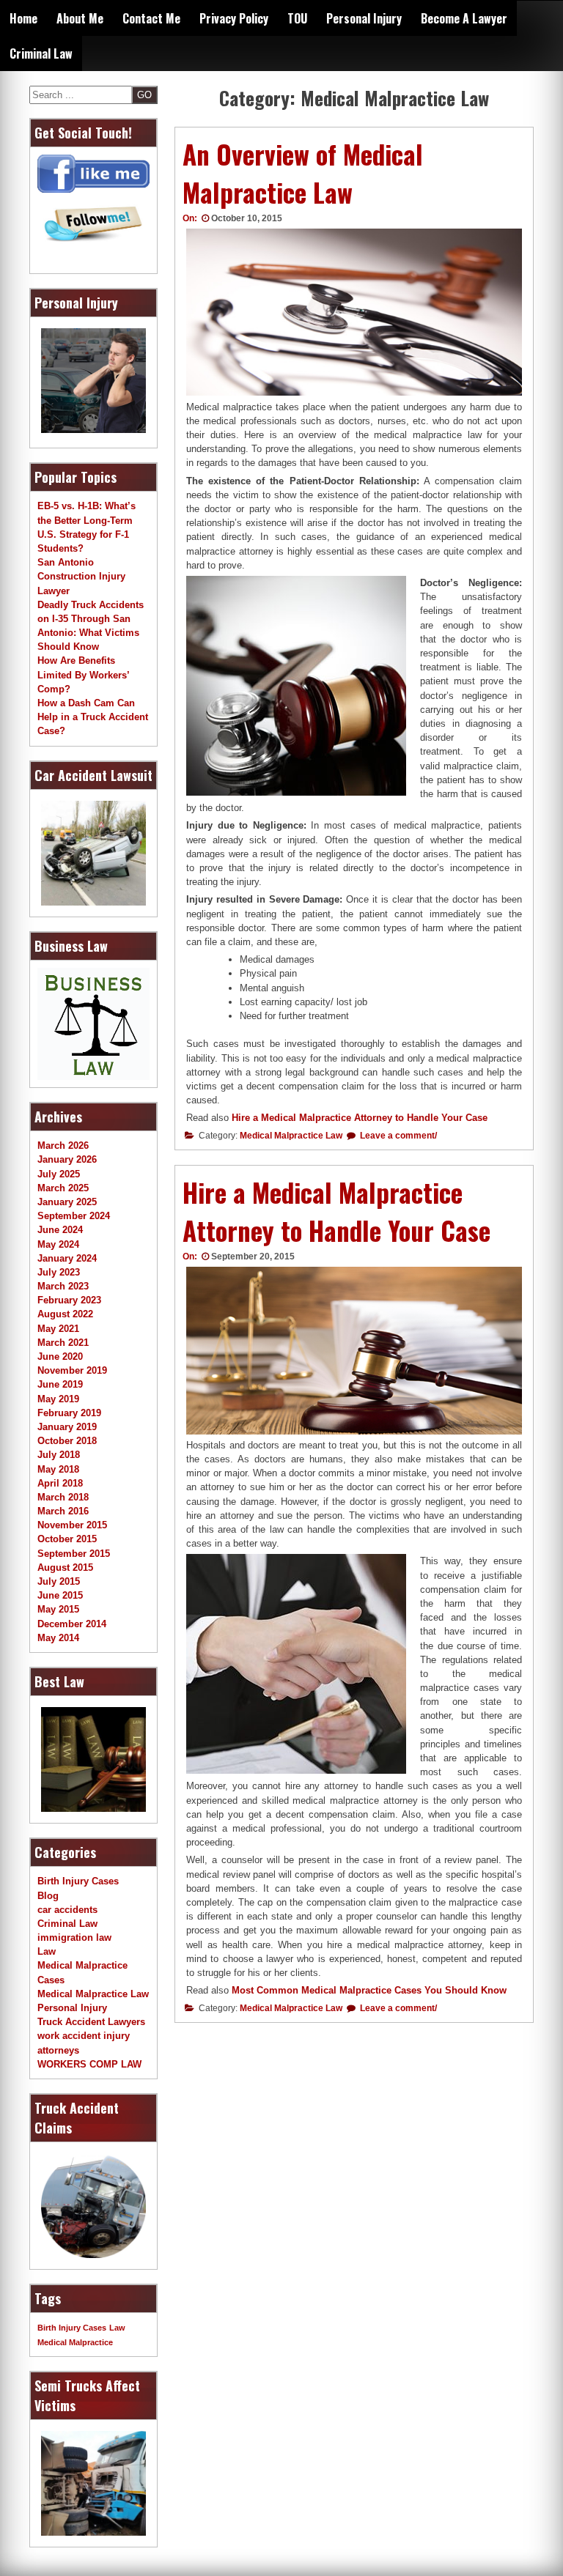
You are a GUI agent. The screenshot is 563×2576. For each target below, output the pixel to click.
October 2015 (67, 1539)
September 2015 (74, 1554)
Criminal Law (41, 53)
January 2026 (67, 1159)
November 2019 (72, 1370)
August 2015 (65, 1568)
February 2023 (69, 1300)
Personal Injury (364, 18)
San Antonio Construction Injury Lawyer (81, 576)
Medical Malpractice (75, 2342)
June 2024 (60, 1230)
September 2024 (74, 1216)
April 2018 (60, 1483)
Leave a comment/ (397, 1136)
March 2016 (63, 1511)
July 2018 (59, 1455)
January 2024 (67, 1258)
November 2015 (72, 1525)
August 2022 (65, 1314)
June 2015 (60, 1595)
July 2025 (59, 1174)
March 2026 (63, 1145)
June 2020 (60, 1357)
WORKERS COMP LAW (89, 2064)
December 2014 (72, 1624)
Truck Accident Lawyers (91, 2022)
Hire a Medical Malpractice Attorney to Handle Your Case (360, 1118)
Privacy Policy (234, 18)
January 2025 (67, 1202)
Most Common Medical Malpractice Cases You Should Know (369, 1990)
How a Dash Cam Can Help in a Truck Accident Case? (93, 717)
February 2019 (69, 1413)
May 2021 (58, 1329)
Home (23, 18)
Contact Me (151, 18)
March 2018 (63, 1497)
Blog (48, 1896)
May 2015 (58, 1609)
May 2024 (58, 1244)
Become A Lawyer (464, 18)
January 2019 (67, 1427)
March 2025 (63, 1188)
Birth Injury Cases (78, 1881)
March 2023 (63, 1286)
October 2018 (67, 1441)
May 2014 (58, 1638)
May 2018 (58, 1469)
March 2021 (63, 1343)
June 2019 (60, 1384)
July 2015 (59, 1581)
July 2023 (59, 1272)
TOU (297, 18)
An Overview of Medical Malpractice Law (303, 173)
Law (47, 1951)
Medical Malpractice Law (291, 1136)
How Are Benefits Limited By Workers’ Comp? (83, 674)
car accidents (67, 1910)
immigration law (74, 1937)
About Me (80, 18)
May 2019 (58, 1399)
